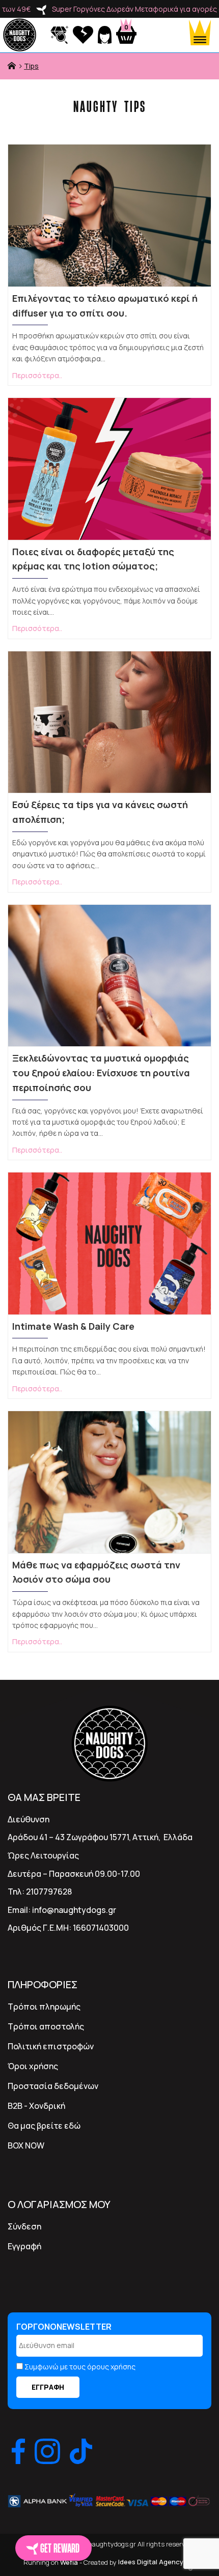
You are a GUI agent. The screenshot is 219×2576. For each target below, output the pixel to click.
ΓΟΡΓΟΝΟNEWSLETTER (64, 2327)
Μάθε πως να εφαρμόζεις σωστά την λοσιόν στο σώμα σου (96, 1572)
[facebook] (18, 2451)
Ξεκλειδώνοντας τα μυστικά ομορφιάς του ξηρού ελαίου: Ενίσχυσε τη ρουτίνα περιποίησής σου (101, 1073)
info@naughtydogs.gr (74, 1910)
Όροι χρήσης (33, 2066)
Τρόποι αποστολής (46, 2026)
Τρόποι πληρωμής (44, 2007)
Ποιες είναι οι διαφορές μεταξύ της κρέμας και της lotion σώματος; (93, 559)
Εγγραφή (24, 2246)
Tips (31, 66)
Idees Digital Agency (152, 2562)
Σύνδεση (24, 2226)
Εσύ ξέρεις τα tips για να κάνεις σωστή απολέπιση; (100, 812)
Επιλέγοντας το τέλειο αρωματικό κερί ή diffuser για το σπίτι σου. (105, 306)
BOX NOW (26, 2145)
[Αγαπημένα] (84, 34)
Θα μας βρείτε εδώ (44, 2126)
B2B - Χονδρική (36, 2106)
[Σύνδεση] (106, 34)
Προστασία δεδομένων (53, 2086)
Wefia (69, 2562)
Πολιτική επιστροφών (51, 2046)
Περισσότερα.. (37, 375)
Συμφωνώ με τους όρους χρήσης (80, 2367)
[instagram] (47, 2451)
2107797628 (49, 1892)
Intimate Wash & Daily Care (73, 1326)
